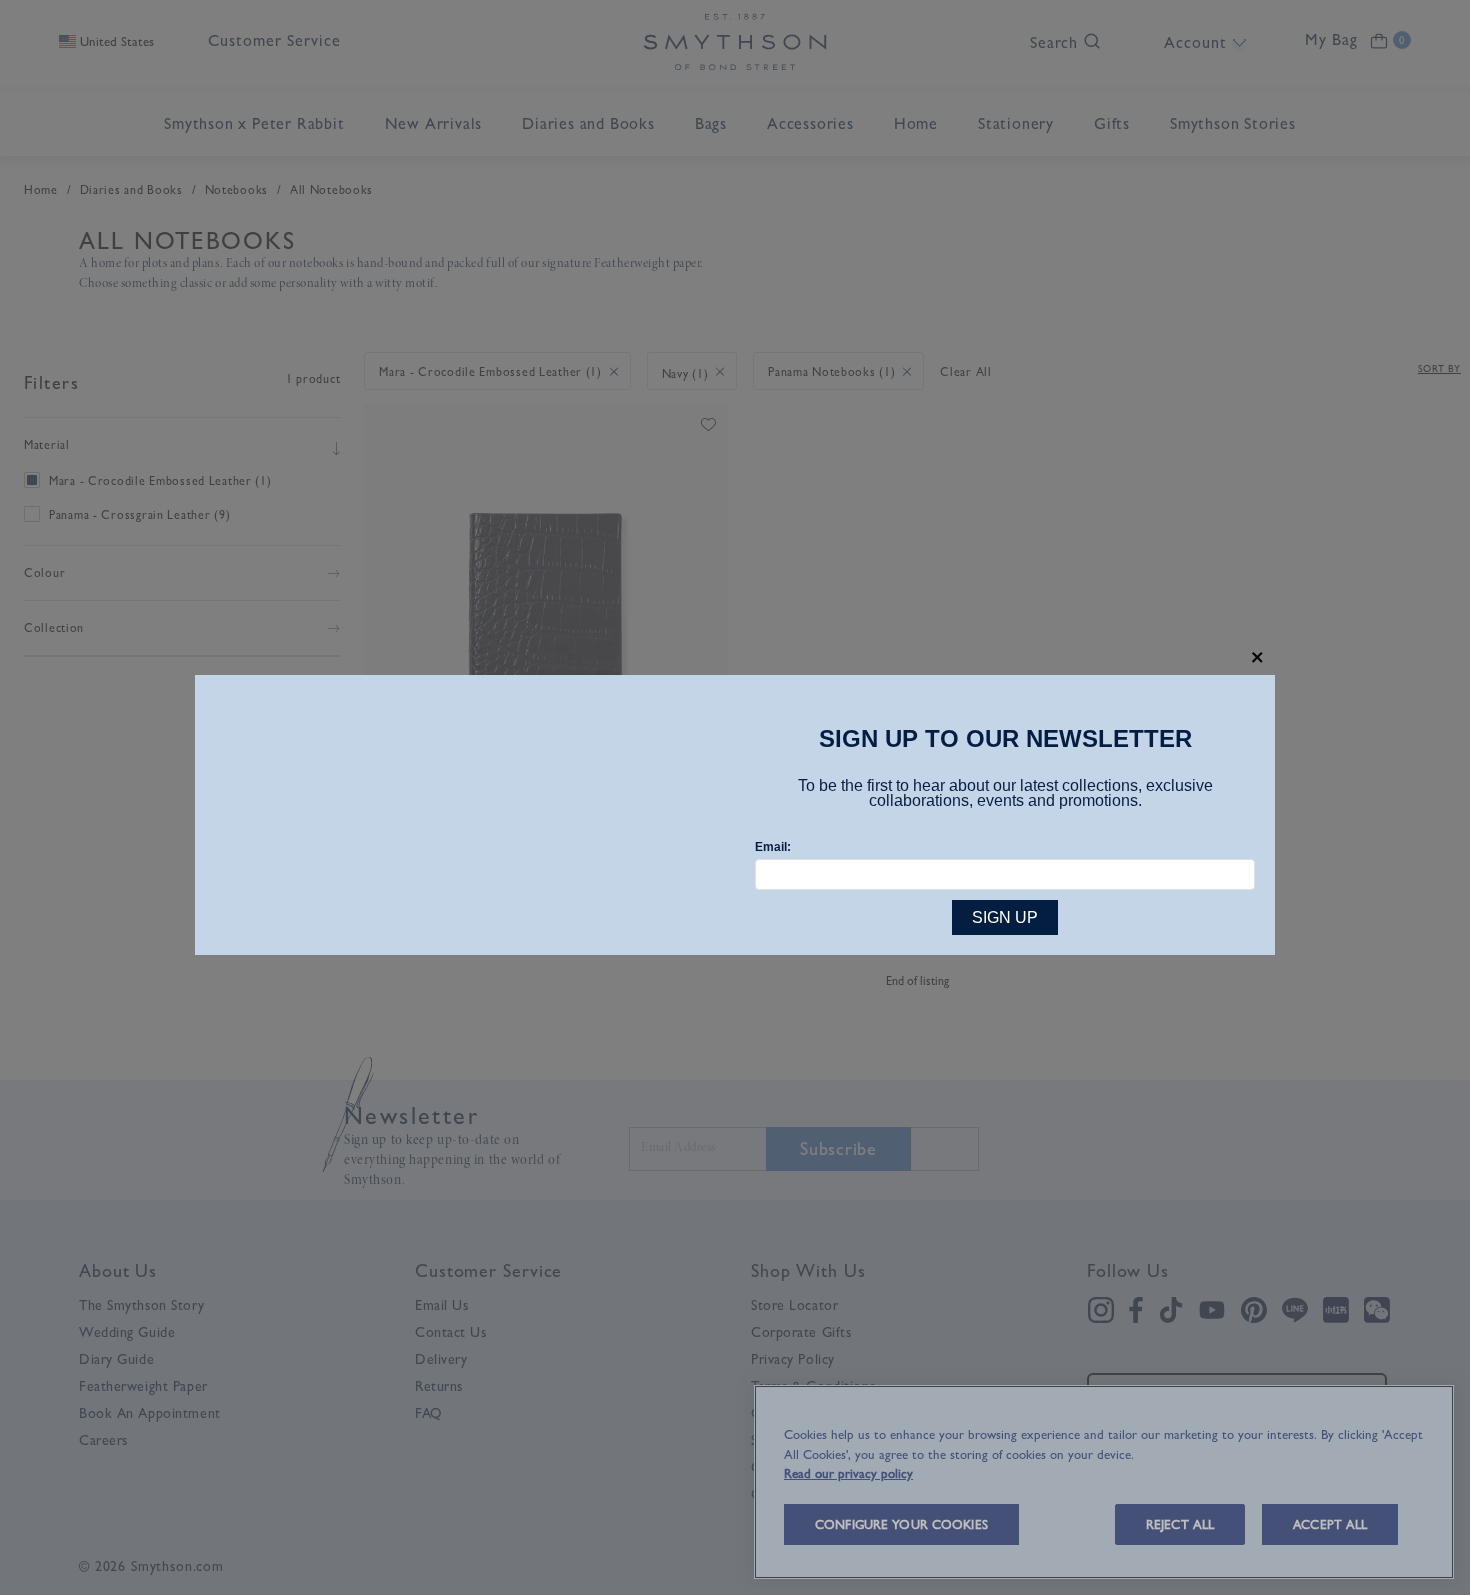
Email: (773, 847)
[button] (1257, 657)
